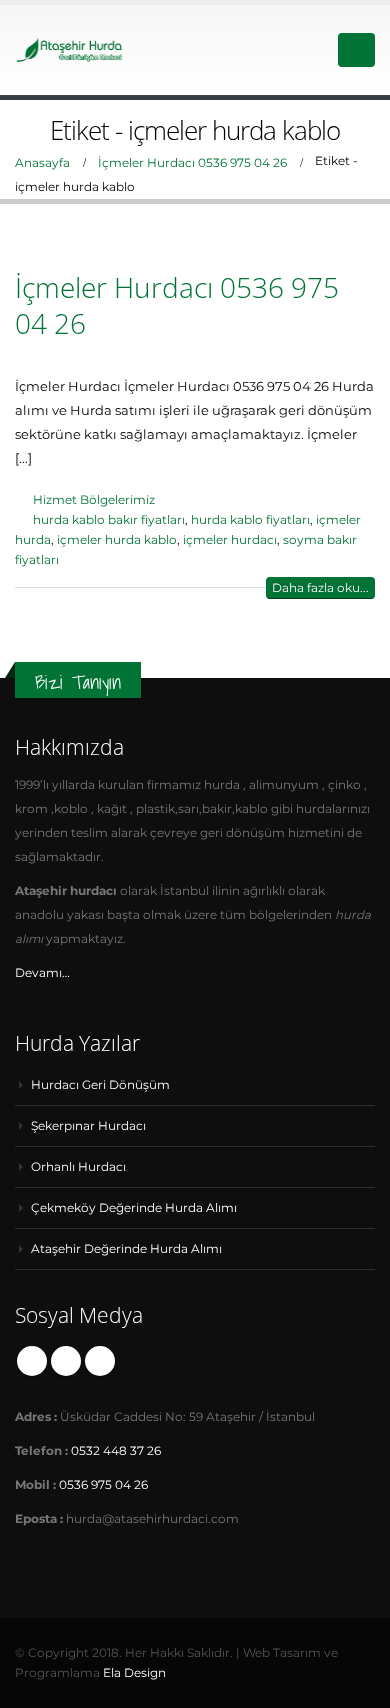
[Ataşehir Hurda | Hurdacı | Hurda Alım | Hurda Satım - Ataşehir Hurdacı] (70, 49)
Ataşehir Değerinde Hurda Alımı (126, 1249)
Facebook (32, 1361)
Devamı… (42, 973)
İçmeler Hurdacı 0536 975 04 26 (177, 305)
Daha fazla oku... (320, 587)
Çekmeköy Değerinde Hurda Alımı (134, 1208)
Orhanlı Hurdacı (78, 1167)
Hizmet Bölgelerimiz (94, 500)
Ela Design (134, 1673)
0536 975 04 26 (103, 1485)
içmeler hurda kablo (117, 540)
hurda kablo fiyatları (250, 520)
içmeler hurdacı (230, 540)
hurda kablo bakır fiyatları (109, 520)
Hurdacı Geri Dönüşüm (100, 1085)
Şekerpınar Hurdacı (88, 1126)
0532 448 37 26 (116, 1451)
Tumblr (100, 1361)
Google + (66, 1361)
